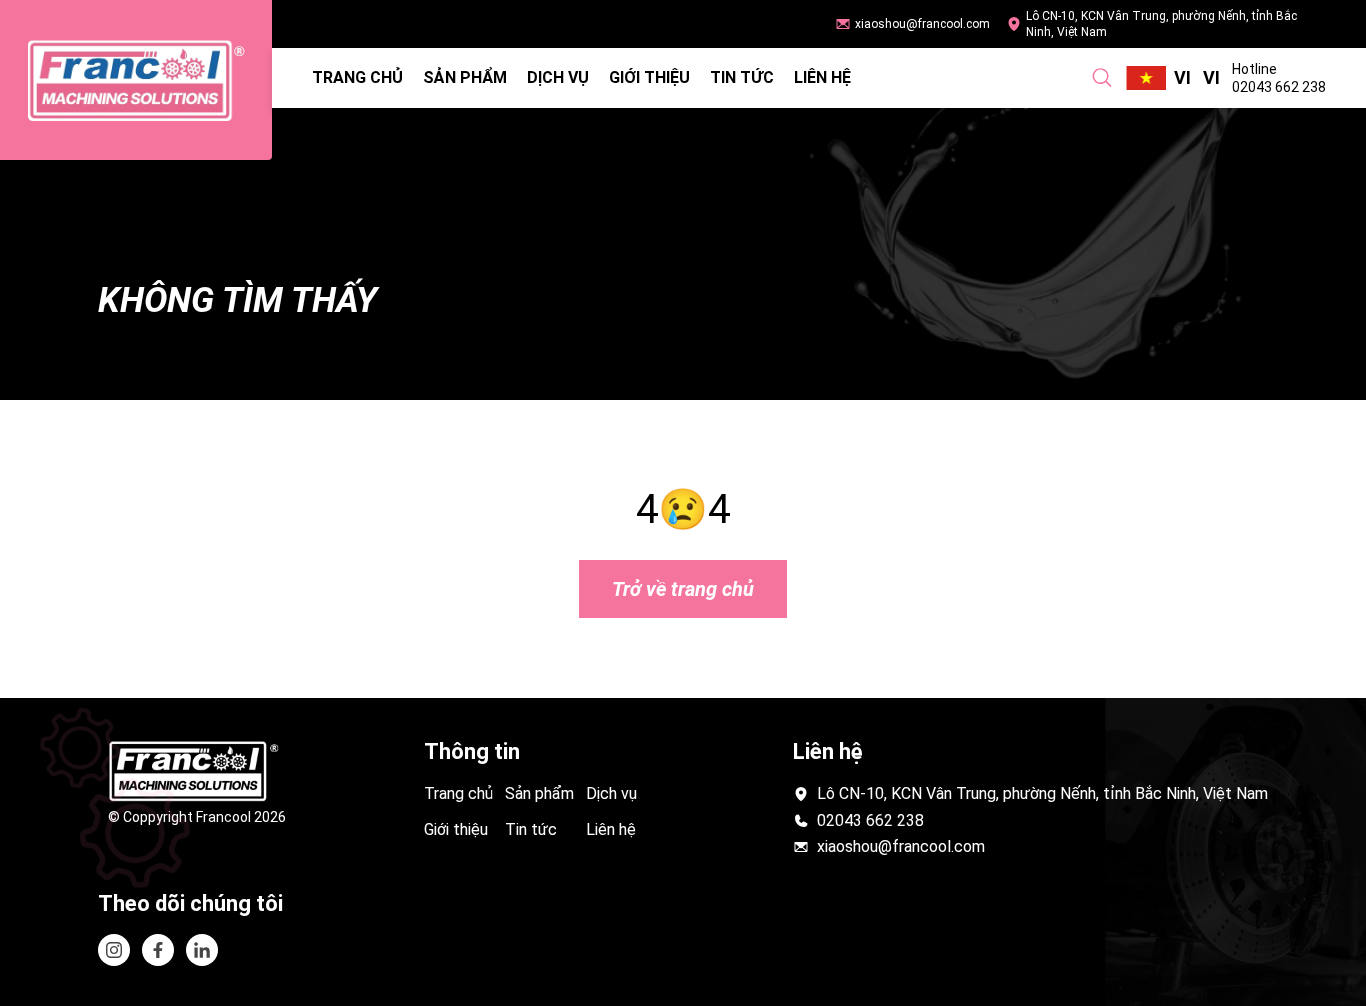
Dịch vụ (558, 77)
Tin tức (742, 77)
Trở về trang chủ (683, 589)
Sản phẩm (465, 77)
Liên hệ (822, 77)
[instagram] (114, 950)
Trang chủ (357, 77)
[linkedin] (158, 950)
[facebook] (202, 950)
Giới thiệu (649, 77)
